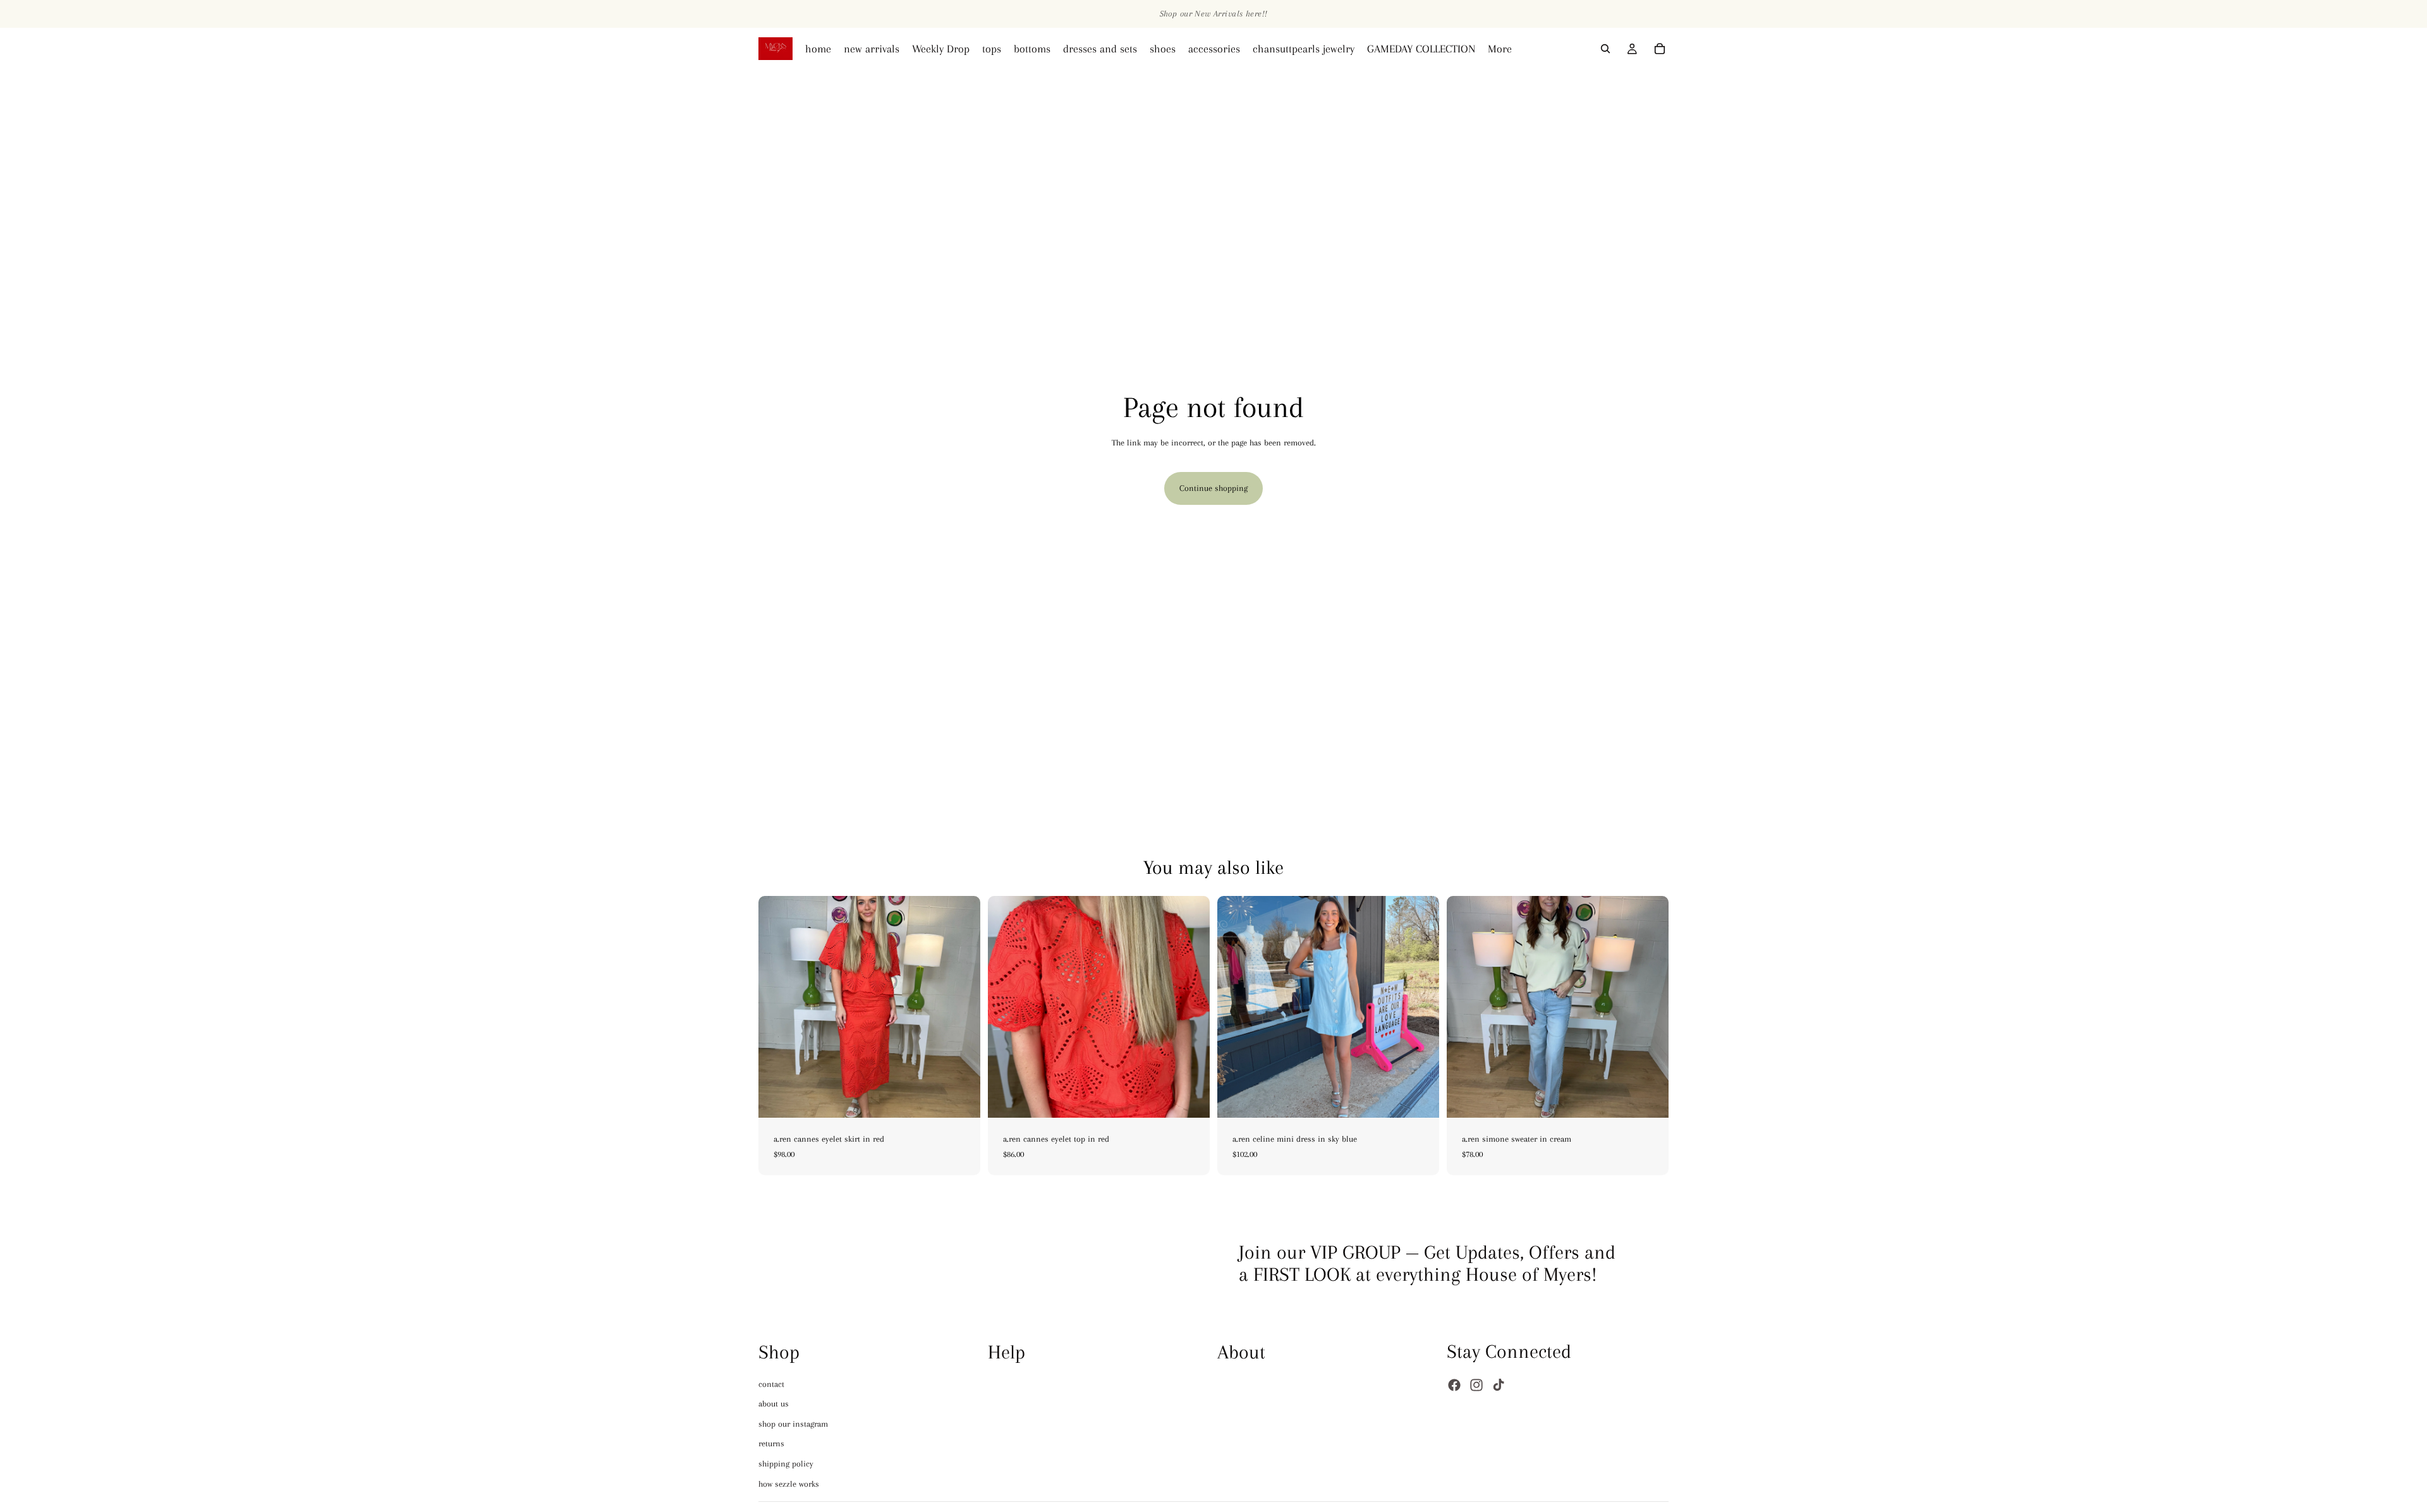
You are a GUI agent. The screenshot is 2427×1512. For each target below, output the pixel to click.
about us (774, 1404)
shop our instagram (793, 1423)
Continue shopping (1213, 488)
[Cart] (1660, 49)
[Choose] (961, 1098)
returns (771, 1443)
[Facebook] (1454, 1385)
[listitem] (1500, 49)
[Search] (1605, 49)
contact (771, 1383)
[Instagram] (1476, 1385)
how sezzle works (789, 1483)
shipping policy (786, 1464)
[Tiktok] (1499, 1385)
